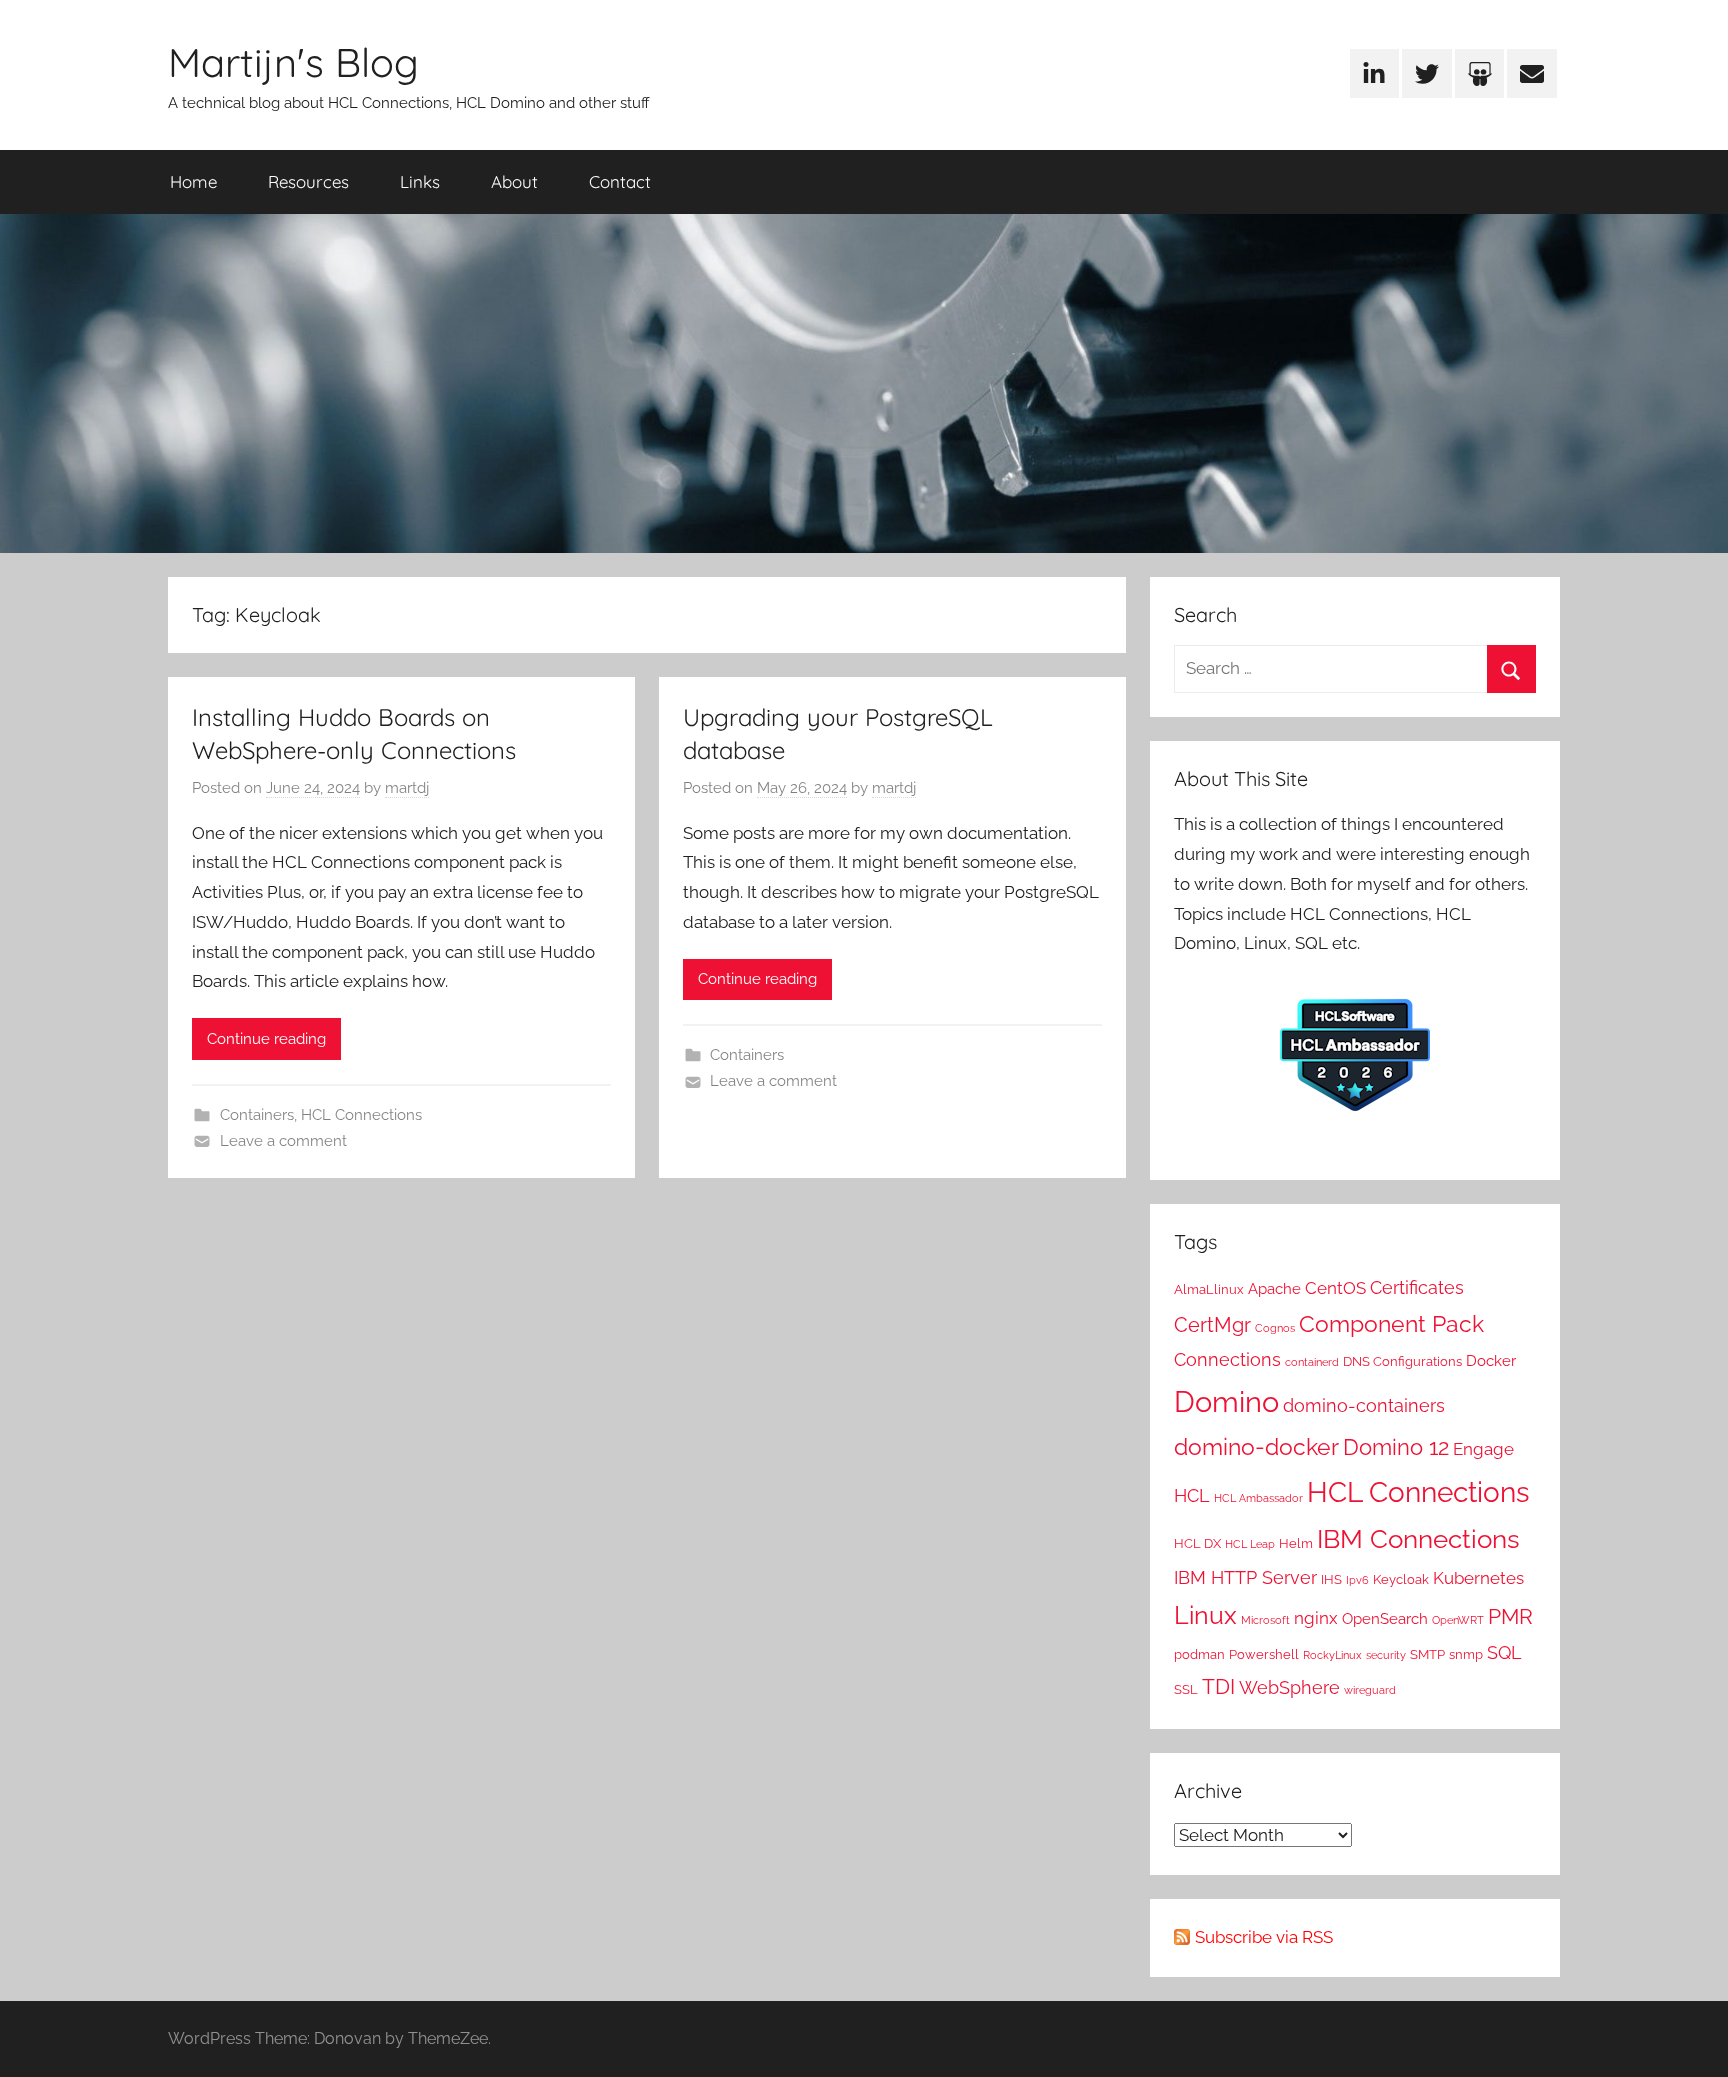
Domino (1226, 1401)
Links (420, 181)
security (1386, 1655)
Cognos (1275, 1328)
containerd (1312, 1362)
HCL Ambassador (1258, 1498)
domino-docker (1256, 1446)
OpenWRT (1458, 1620)
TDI (1218, 1687)
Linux (1205, 1615)
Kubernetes (1478, 1578)
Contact (620, 181)
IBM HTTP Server (1245, 1577)
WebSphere (1289, 1687)
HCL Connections (361, 1115)
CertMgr (1212, 1325)
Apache (1274, 1289)
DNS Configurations (1402, 1361)
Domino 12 (1396, 1447)
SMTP (1427, 1654)
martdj (407, 788)
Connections (1227, 1359)
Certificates (1417, 1287)
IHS (1331, 1579)
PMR (1510, 1616)
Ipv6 (1357, 1580)
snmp (1466, 1654)
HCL (1192, 1495)
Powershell (1264, 1654)
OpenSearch (1385, 1619)
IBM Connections (1418, 1538)
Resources (308, 181)
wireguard (1370, 1690)
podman (1199, 1654)
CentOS (1335, 1288)
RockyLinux (1332, 1655)
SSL (1186, 1689)
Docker (1491, 1361)
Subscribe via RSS (1264, 1937)
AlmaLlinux (1209, 1289)
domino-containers (1364, 1405)
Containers (257, 1115)
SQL (1504, 1652)
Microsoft (1265, 1620)
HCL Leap (1250, 1544)
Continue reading (266, 1039)
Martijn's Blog (293, 62)
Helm (1296, 1543)
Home (193, 181)
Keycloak (1401, 1579)
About (514, 181)
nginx (1316, 1618)
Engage (1483, 1449)
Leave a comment (283, 1141)
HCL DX (1197, 1543)
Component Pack (1391, 1323)
